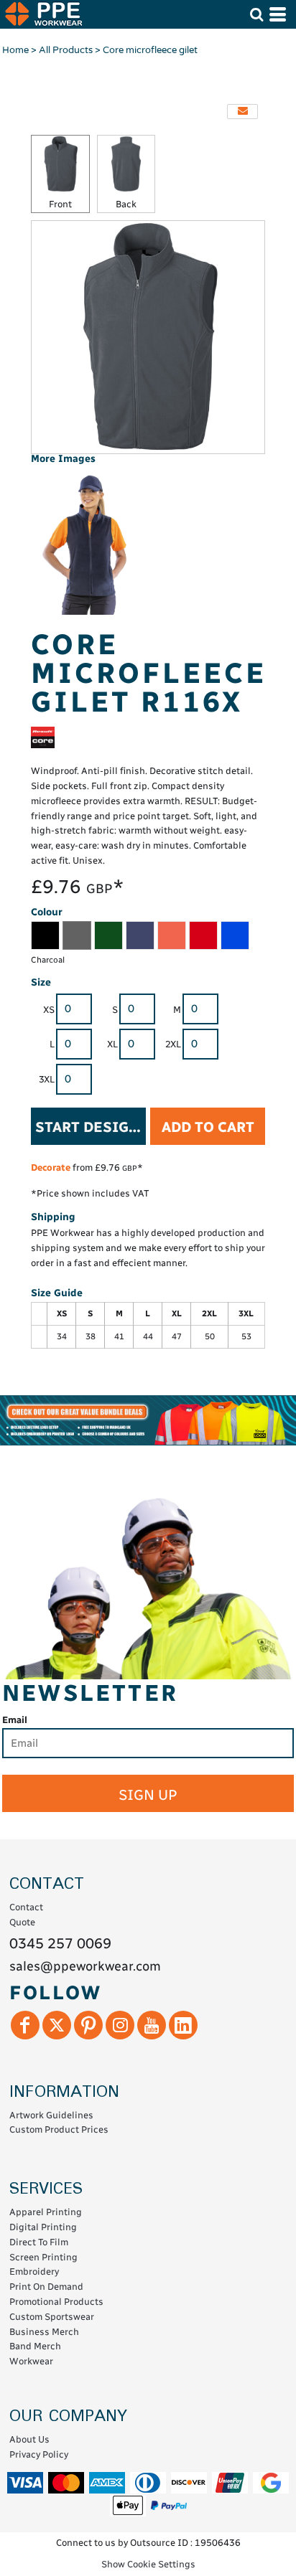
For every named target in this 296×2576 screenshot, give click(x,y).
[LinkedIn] (183, 2025)
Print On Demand (46, 2287)
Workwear (31, 2361)
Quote (22, 1922)
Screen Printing (43, 2257)
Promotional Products (56, 2302)
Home (15, 50)
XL (112, 1044)
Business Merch (44, 2332)
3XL (47, 1079)
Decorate (51, 1167)
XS (49, 1010)
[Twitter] (57, 2025)
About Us (29, 2439)
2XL (173, 1044)
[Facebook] (25, 2025)
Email (15, 1720)
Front (60, 204)
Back (126, 204)
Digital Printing (43, 2227)
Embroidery (34, 2271)
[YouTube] (152, 2025)
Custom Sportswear (52, 2317)
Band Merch (35, 2346)
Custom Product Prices (59, 2129)
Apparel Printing (46, 2212)
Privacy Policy (39, 2454)
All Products (66, 50)
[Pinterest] (88, 2025)
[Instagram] (120, 2025)
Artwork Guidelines (51, 2115)
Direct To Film (39, 2242)
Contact (26, 1907)
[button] (256, 14)
